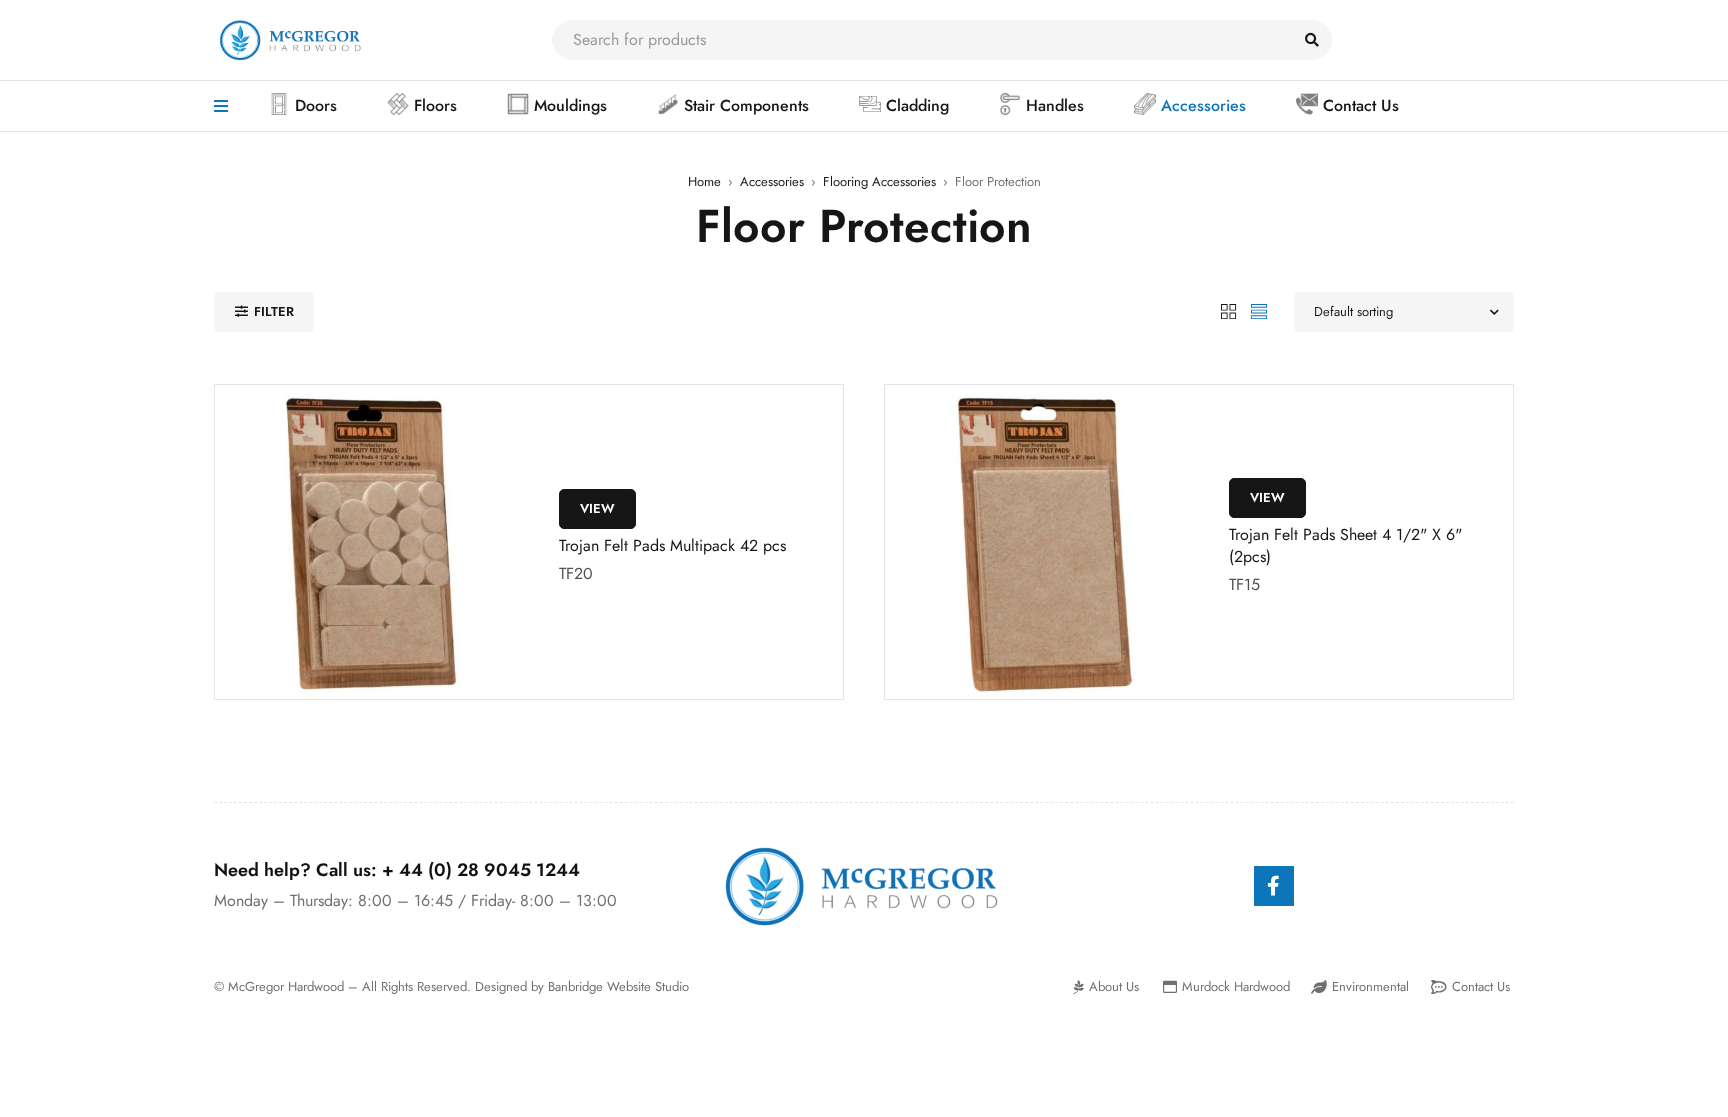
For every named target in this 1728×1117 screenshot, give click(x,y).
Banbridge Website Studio (618, 986)
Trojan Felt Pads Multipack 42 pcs (672, 545)
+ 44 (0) (481, 870)
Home (704, 181)
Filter (274, 311)
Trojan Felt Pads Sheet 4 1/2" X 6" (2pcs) (1345, 545)
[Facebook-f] (1274, 886)
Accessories (772, 181)
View (597, 508)
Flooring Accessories (879, 181)
